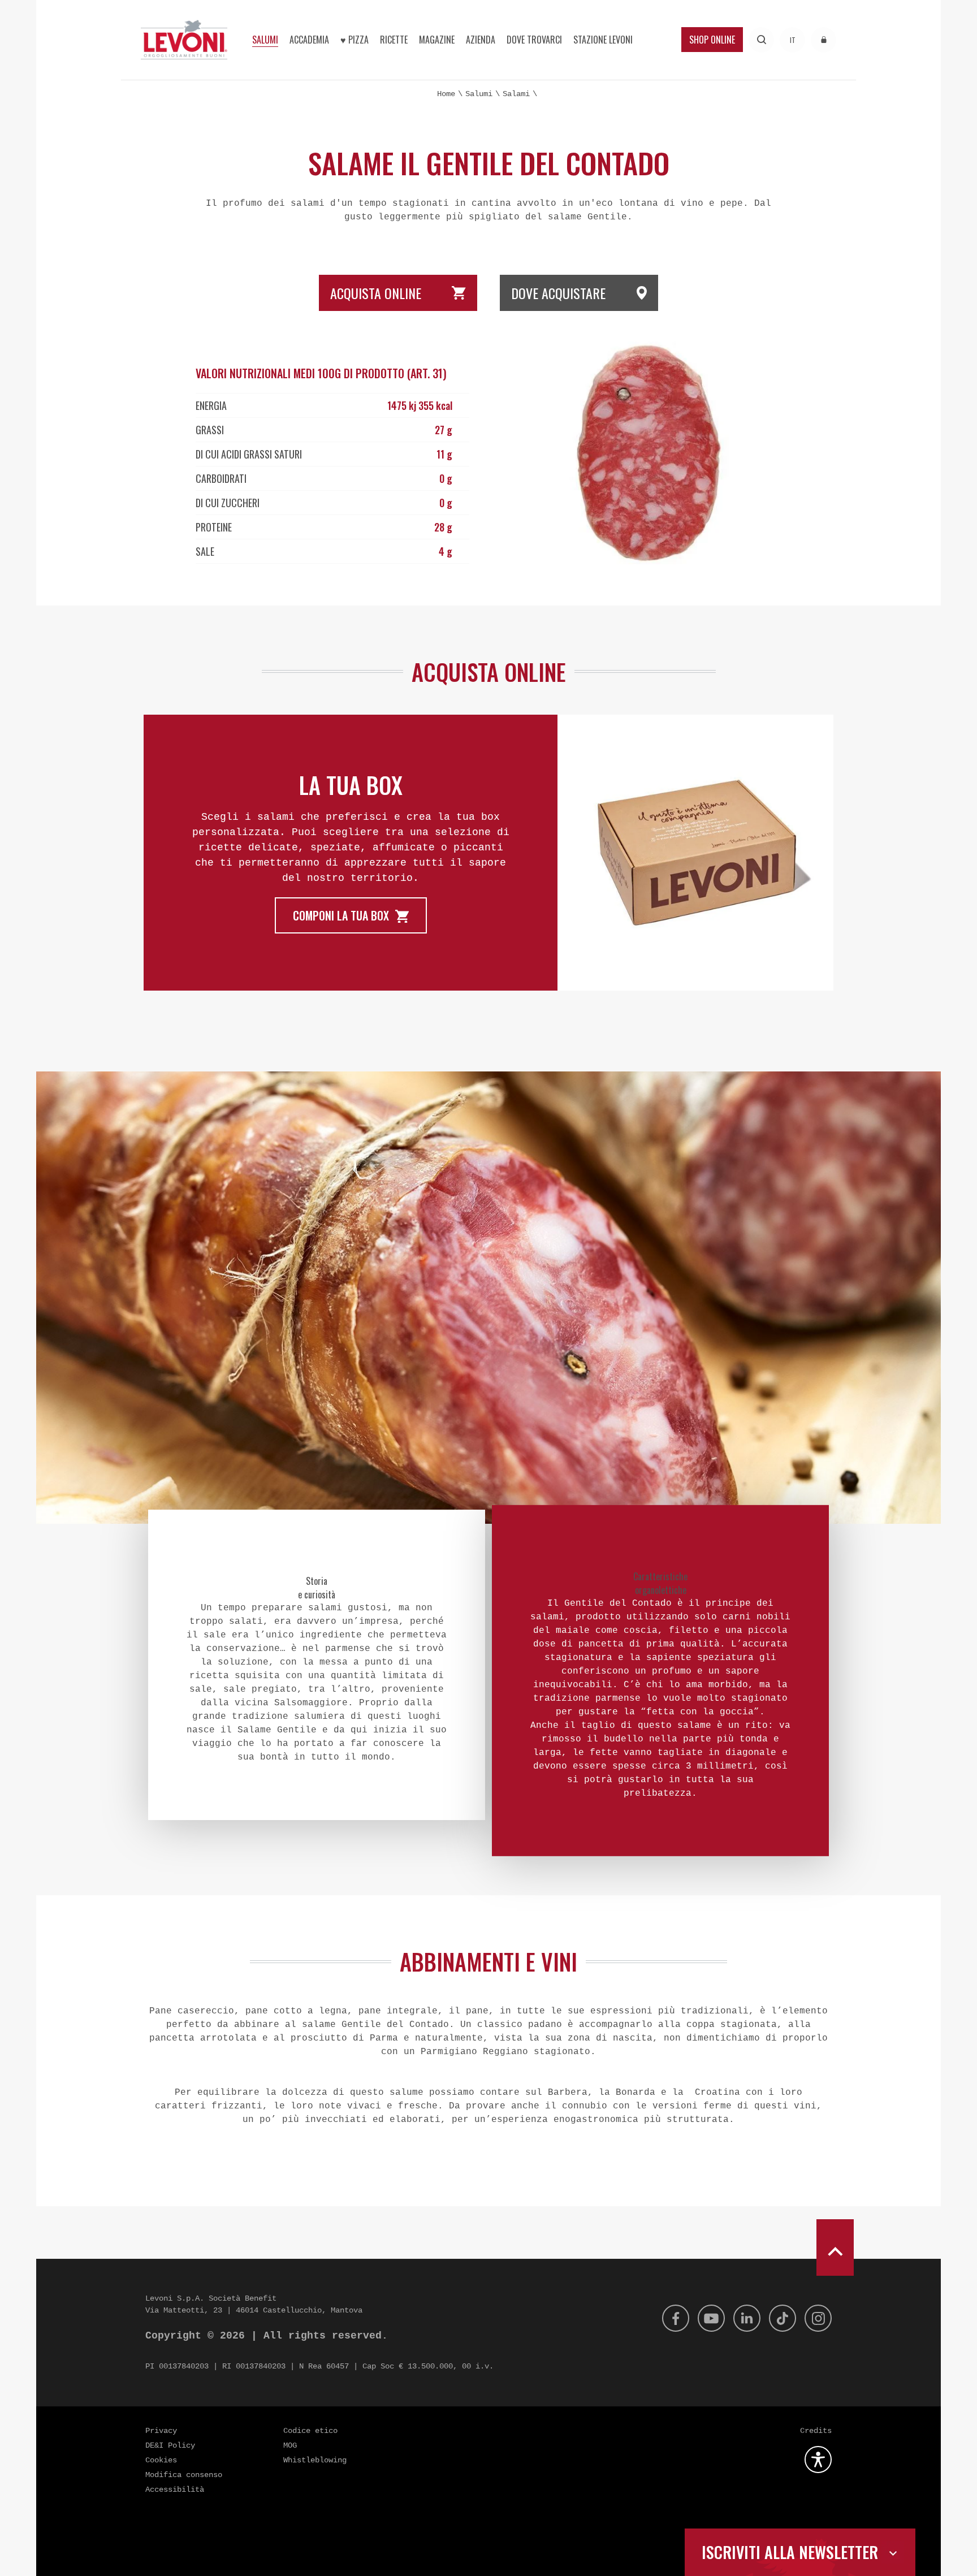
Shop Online (712, 40)
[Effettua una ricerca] (761, 40)
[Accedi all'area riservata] (823, 40)
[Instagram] (818, 2318)
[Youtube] (711, 2318)
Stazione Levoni (603, 40)
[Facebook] (676, 2318)
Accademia (309, 40)
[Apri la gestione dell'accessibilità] (818, 2460)
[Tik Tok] (783, 2318)
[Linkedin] (747, 2318)
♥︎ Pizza (355, 40)
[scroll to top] (835, 2247)
